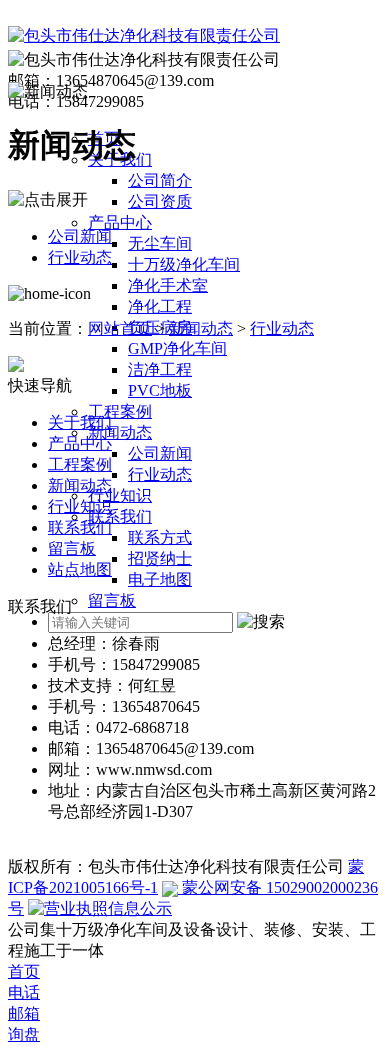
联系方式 (160, 537)
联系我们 (120, 516)
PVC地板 (160, 390)
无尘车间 (160, 243)
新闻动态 (120, 432)
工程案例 (120, 411)
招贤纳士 (160, 558)
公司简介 (160, 180)
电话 (24, 992)
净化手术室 (168, 285)
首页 (24, 971)
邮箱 (24, 1013)
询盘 (24, 1034)
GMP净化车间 (177, 348)
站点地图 (80, 569)
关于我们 (80, 422)
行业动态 (160, 474)
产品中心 (120, 222)
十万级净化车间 (184, 264)
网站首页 (120, 328)
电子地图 (160, 579)
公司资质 (160, 201)
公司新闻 (160, 453)
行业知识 (120, 495)
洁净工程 (160, 369)
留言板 (112, 600)
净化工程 (160, 306)
